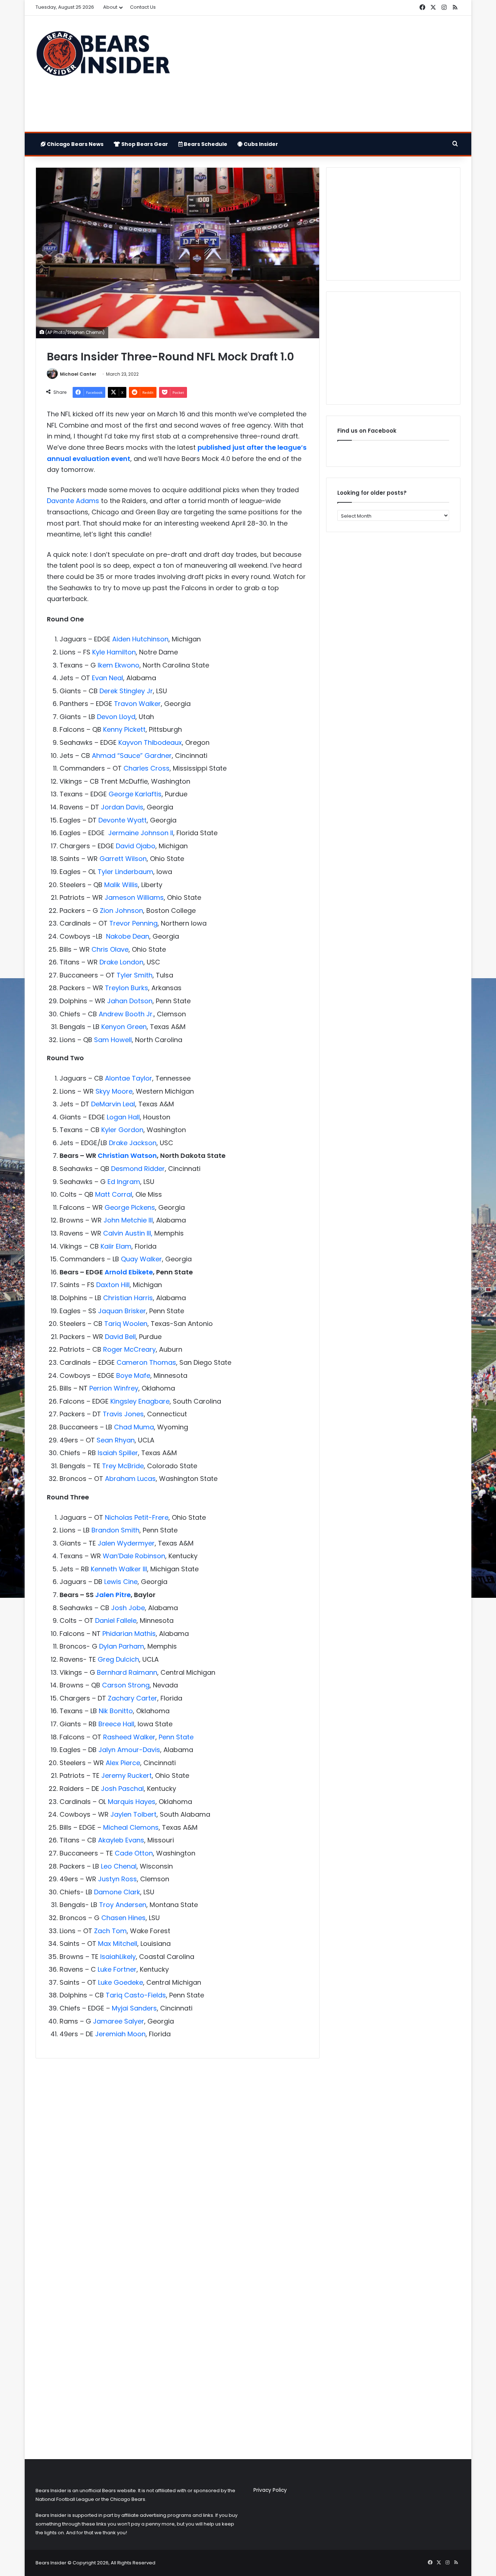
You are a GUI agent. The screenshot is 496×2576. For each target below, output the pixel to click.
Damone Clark (117, 1892)
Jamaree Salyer (119, 2021)
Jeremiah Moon (120, 2034)
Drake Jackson (133, 1143)
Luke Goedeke (121, 1982)
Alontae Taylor (129, 1078)
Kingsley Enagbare (140, 1401)
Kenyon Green (124, 1027)
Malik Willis (121, 885)
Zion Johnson (121, 911)
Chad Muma (134, 1427)
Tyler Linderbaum (125, 872)
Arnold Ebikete (129, 1272)
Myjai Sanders (134, 2008)
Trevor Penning (133, 923)
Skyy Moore (114, 1091)
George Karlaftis (135, 794)
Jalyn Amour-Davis (129, 1750)
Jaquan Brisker (122, 1311)
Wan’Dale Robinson (134, 1556)
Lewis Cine (121, 1582)
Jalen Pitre (113, 1595)
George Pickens (130, 1207)
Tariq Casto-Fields (136, 1995)
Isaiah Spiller (118, 1453)
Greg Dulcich (118, 1659)
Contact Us (143, 7)
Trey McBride (123, 1466)
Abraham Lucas (130, 1479)
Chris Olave (110, 949)
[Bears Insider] (103, 57)
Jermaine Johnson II (141, 833)
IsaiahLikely (118, 1957)
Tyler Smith (135, 975)
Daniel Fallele (116, 1620)
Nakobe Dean (128, 936)
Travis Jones (123, 1414)
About (110, 7)
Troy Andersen (123, 1905)
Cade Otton (134, 1853)
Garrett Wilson (123, 859)
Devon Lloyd (116, 717)
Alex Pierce (123, 1763)
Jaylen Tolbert (133, 1814)
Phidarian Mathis (129, 1634)
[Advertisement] (321, 74)
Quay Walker (141, 1259)
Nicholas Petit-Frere (137, 1517)
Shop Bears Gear (144, 144)
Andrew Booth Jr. (126, 1014)
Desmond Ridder (138, 1169)
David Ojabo (136, 846)
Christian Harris (128, 1298)
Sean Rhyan (116, 1440)
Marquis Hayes (132, 1802)
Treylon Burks (127, 988)
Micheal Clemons (131, 1827)
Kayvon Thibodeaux (150, 742)
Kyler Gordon (122, 1130)
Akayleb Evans (120, 1840)
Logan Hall (123, 1117)
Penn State (176, 1737)
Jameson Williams (134, 897)
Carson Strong (126, 1685)
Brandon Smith (115, 1530)
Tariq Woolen (126, 1324)
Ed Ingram (124, 1182)
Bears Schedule (205, 144)
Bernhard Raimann (127, 1672)
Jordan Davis (122, 807)
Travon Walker (137, 704)
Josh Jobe (128, 1608)
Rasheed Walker (129, 1737)
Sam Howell (113, 1040)
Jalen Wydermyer (126, 1543)
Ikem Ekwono (119, 665)
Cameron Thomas (146, 1362)
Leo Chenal (119, 1866)
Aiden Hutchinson (140, 639)
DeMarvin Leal (113, 1104)
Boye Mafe (133, 1375)
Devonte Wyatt (123, 820)
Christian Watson (127, 1156)
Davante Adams (73, 501)
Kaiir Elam (116, 1246)
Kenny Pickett (124, 729)
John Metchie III (128, 1220)
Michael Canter (78, 374)
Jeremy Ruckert (127, 1775)
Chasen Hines (123, 1918)
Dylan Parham (122, 1646)
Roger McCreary (129, 1349)
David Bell (120, 1337)
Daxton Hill (113, 1285)
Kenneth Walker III (119, 1569)
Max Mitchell (118, 1944)
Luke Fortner (117, 1969)
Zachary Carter (133, 1698)
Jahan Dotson (130, 1001)
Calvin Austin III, (128, 1233)
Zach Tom (110, 1931)
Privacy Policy (270, 2490)
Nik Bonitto (116, 1711)
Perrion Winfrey (114, 1388)
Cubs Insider (260, 144)
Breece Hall (116, 1724)
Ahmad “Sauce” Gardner (132, 756)
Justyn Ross (117, 1879)
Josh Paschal (122, 1789)
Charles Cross (147, 768)
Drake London (121, 962)
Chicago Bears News (75, 144)
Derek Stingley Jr (126, 691)
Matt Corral (114, 1194)
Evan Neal (107, 678)
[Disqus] (178, 2160)
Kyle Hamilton (114, 652)
